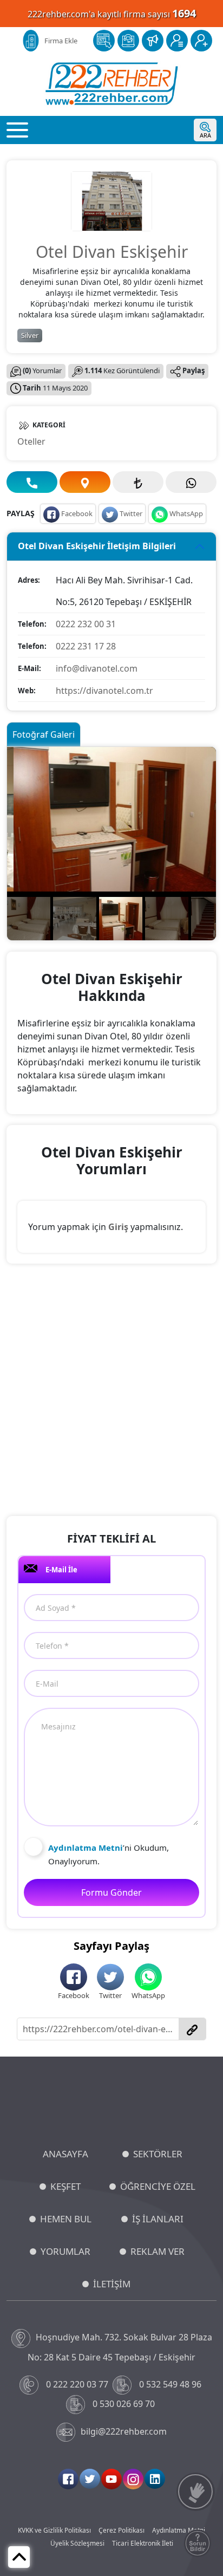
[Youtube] (111, 2479)
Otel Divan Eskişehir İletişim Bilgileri (97, 546)
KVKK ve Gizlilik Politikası (54, 2530)
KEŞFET (65, 2186)
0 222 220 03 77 (77, 2384)
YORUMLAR (65, 2251)
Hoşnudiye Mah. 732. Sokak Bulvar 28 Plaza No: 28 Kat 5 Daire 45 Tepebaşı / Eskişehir (120, 2347)
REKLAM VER (158, 2251)
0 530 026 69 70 (124, 2404)
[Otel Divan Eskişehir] (111, 200)
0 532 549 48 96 (170, 2384)
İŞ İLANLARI (158, 2219)
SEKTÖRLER (158, 2154)
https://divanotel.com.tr (104, 691)
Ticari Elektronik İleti (143, 2543)
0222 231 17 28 (86, 646)
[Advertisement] (111, 1391)
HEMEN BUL (66, 2219)
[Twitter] (90, 2479)
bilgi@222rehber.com (124, 2431)
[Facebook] (68, 2479)
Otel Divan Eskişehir (112, 252)
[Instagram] (133, 2479)
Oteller (31, 441)
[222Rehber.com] (112, 84)
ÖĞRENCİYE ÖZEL (158, 2186)
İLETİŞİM (112, 2284)
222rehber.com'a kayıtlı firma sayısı (112, 13)
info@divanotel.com (97, 668)
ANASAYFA (65, 2154)
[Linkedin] (155, 2479)
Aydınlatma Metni (179, 2530)
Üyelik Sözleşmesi (77, 2543)
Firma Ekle (61, 41)
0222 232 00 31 (86, 624)
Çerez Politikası (122, 2530)
